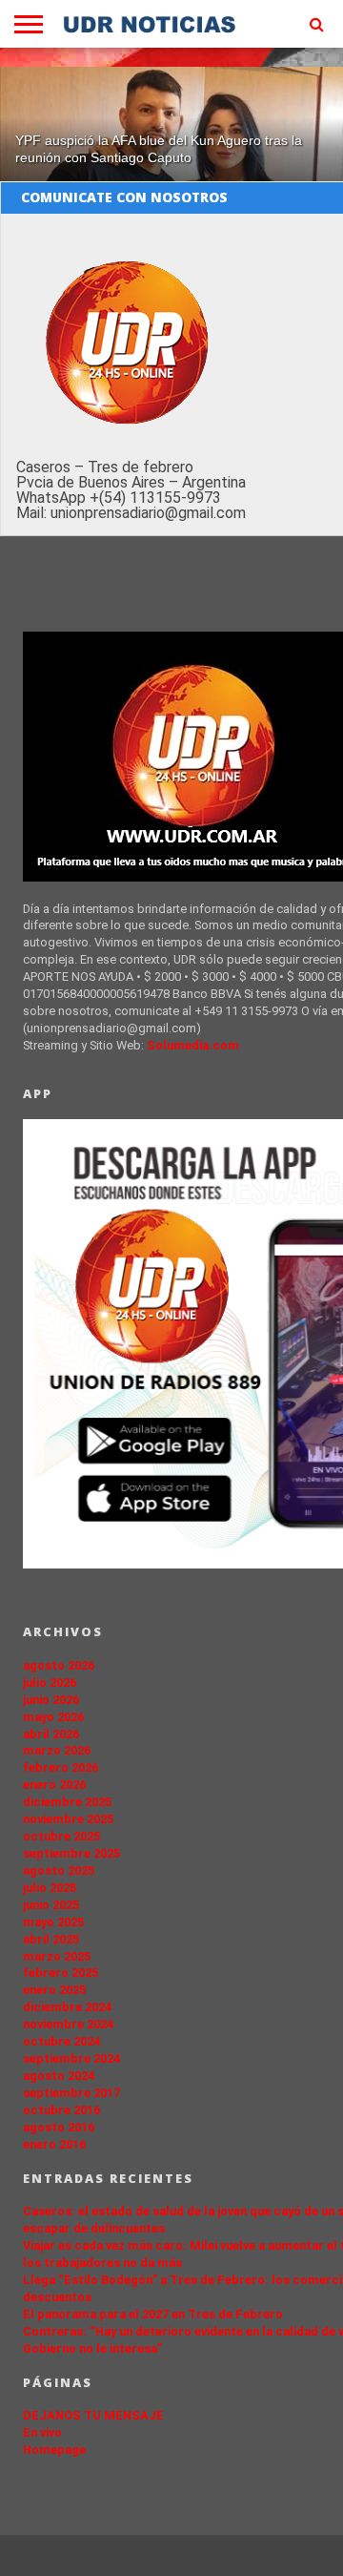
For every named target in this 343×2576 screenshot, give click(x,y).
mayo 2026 (53, 1717)
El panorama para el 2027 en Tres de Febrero (153, 2314)
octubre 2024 (61, 2041)
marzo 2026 (57, 1750)
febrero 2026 (61, 1767)
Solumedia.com (193, 1045)
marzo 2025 (57, 1956)
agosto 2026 (59, 1665)
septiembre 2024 (71, 2058)
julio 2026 (50, 1683)
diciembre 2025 (67, 1802)
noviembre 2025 (68, 1819)
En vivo (42, 2432)
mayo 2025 (53, 1922)
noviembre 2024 (68, 2024)
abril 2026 (51, 1734)
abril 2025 (51, 1939)
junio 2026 (51, 1700)
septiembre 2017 (71, 2093)
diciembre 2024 (67, 2007)
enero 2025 (54, 1990)
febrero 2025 (61, 1973)
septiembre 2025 (71, 1853)
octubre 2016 (61, 2110)
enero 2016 (54, 2144)
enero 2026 (54, 1785)
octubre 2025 (61, 1836)
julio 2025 (50, 1888)
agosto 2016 (59, 2127)
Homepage (54, 2450)
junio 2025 (51, 1905)
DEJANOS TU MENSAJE (93, 2415)
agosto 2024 (59, 2076)
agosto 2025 (59, 1870)
